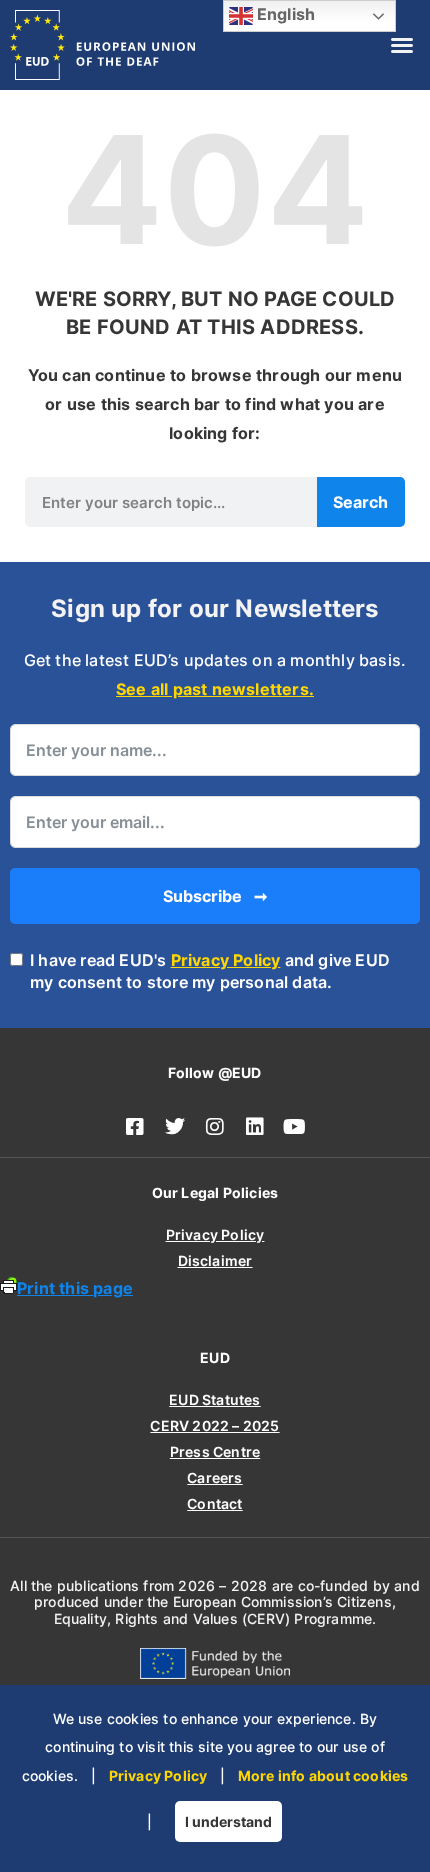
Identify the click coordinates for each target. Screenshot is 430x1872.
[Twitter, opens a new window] (175, 1127)
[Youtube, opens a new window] (295, 1127)
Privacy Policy (226, 960)
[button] (402, 45)
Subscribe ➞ (215, 896)
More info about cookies (323, 1775)
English (284, 14)
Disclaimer (215, 1260)
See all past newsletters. (215, 689)
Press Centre (215, 1451)
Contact (214, 1503)
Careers (214, 1477)
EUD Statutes (214, 1399)
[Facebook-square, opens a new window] (135, 1127)
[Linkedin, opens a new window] (255, 1127)
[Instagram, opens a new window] (215, 1127)
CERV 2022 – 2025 (214, 1425)
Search (360, 502)
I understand (228, 1821)
